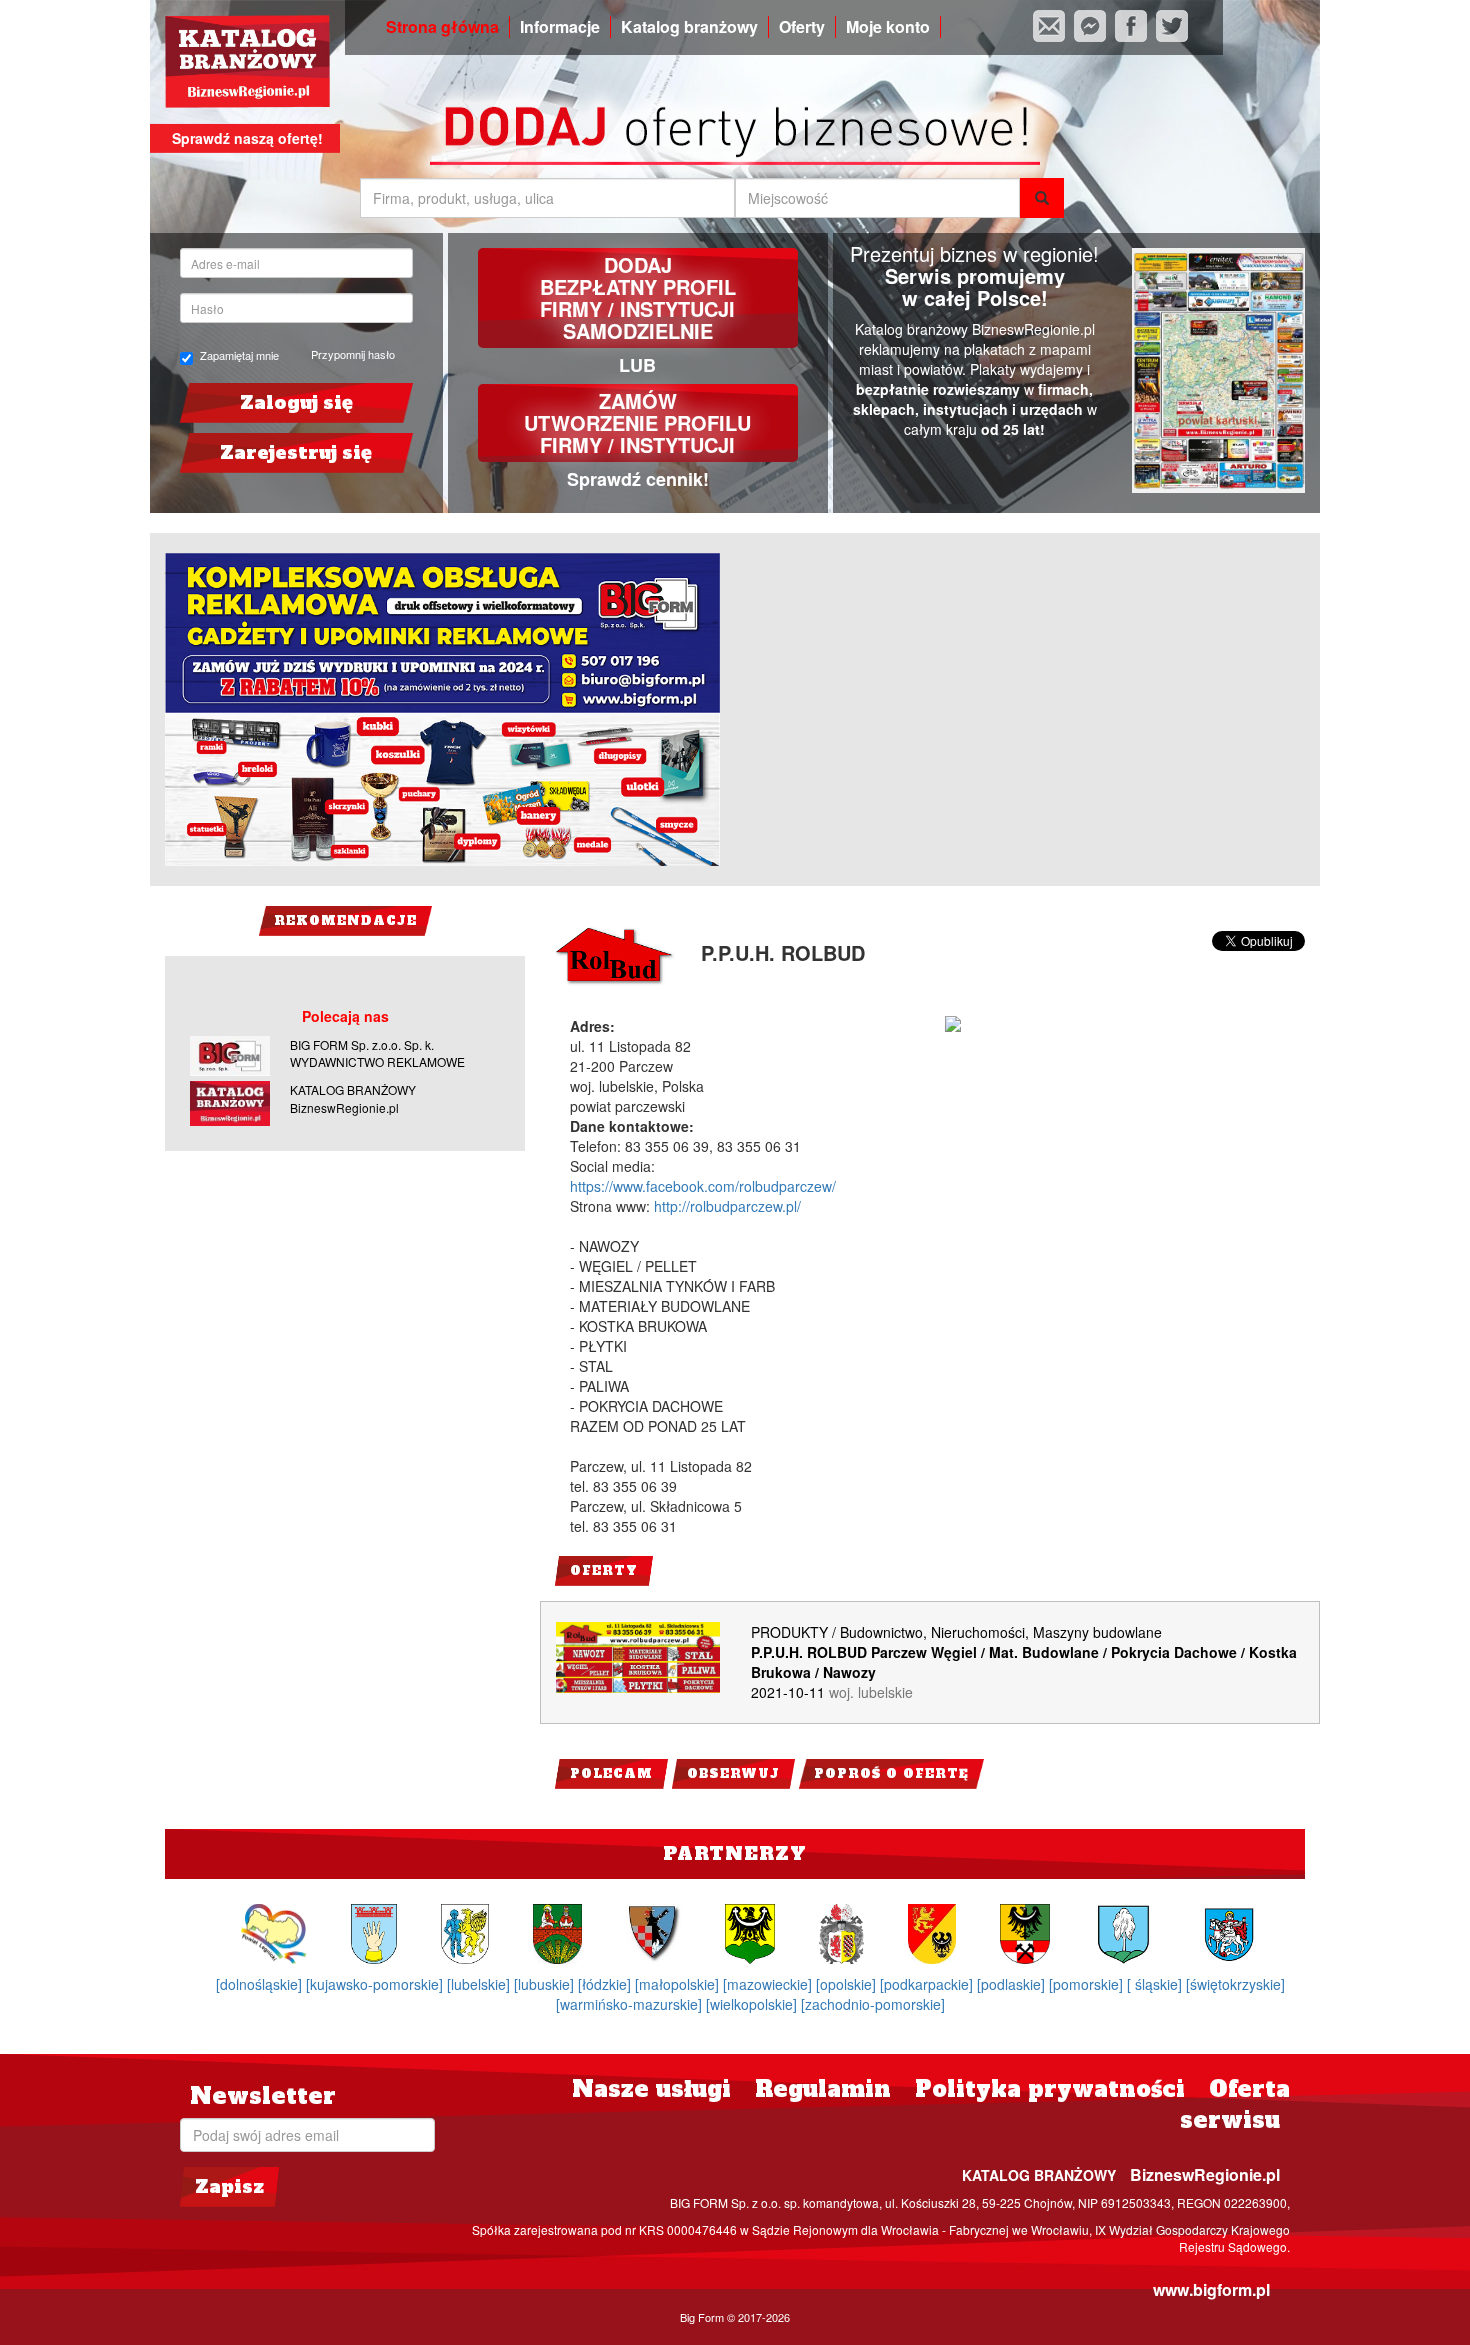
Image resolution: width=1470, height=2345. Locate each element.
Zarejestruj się (296, 452)
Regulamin (823, 2089)
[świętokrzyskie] (1235, 1984)
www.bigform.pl (1211, 2289)
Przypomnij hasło (353, 354)
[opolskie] (848, 1984)
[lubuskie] (546, 1984)
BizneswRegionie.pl (1205, 2174)
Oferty (802, 27)
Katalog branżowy (689, 27)
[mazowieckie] (769, 1984)
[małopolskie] (679, 1984)
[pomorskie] (1088, 1984)
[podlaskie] (1013, 1984)
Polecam (611, 1774)
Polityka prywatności (1050, 2089)
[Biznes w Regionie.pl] (247, 61)
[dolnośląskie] (261, 1984)
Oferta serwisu (1235, 2104)
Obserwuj (733, 1774)
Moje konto (888, 27)
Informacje (560, 27)
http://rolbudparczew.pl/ (727, 1206)
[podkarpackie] (928, 1984)
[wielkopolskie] (753, 2004)
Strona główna (442, 27)
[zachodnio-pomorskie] (873, 2004)
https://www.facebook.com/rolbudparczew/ (703, 1186)
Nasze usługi (651, 2089)
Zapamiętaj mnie (239, 355)
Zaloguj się (296, 402)
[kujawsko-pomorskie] (376, 1984)
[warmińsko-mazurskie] (631, 2004)
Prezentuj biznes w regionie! (974, 253)
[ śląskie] (1156, 1984)
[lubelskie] (480, 1984)
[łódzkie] (606, 1984)
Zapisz (229, 2186)
